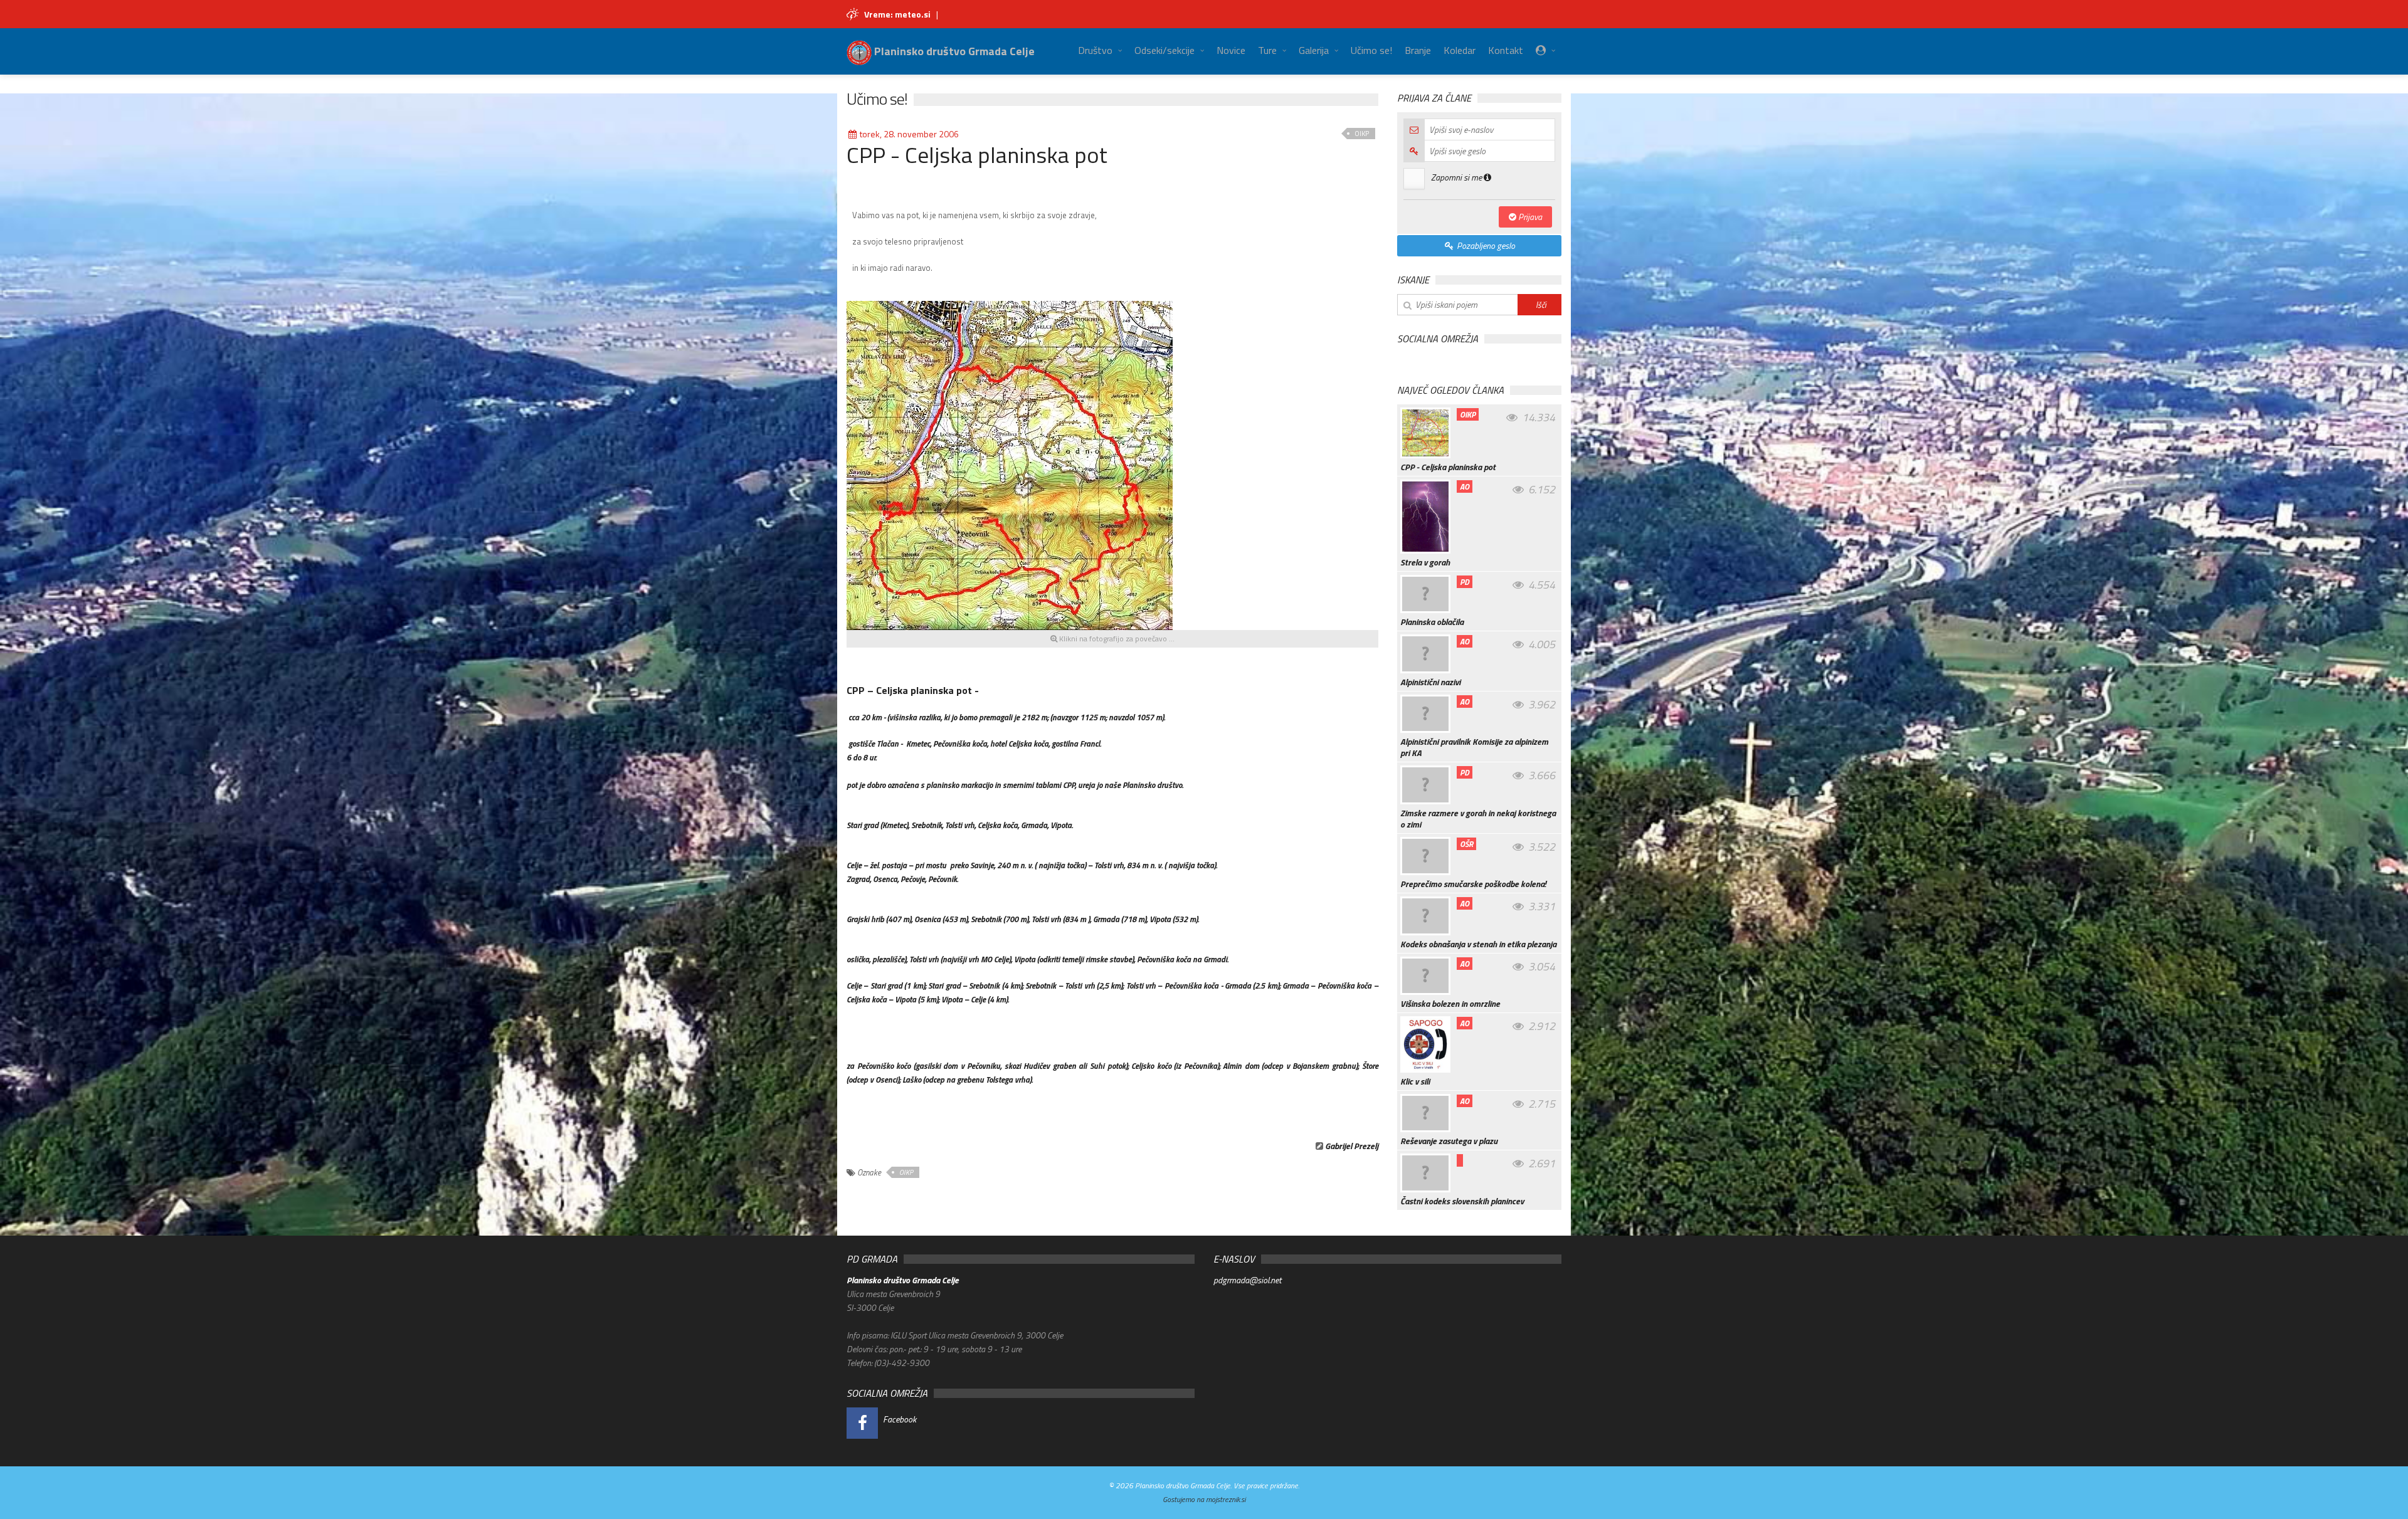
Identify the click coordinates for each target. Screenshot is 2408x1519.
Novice (1231, 50)
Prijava (1529, 217)
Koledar (1460, 50)
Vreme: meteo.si (897, 14)
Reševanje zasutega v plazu (1449, 1141)
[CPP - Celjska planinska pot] (1010, 464)
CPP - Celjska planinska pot (1448, 467)
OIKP (1362, 134)
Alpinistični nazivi (1430, 682)
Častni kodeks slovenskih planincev (1462, 1201)
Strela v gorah (1425, 562)
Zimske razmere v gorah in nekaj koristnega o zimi (1478, 819)
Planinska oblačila (1432, 622)
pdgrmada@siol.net (1247, 1280)
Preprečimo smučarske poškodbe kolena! (1473, 884)
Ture (1267, 50)
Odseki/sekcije (1164, 50)
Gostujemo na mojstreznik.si (1204, 1499)
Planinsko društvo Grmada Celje (953, 51)
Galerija (1314, 50)
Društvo (1095, 50)
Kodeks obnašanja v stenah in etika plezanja (1478, 944)
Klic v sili (1415, 1081)
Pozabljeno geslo (1485, 245)
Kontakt (1506, 50)
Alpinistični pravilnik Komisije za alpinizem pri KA (1474, 747)
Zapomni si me (1457, 177)
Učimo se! (1371, 50)
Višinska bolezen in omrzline (1450, 1004)
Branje (1418, 50)
